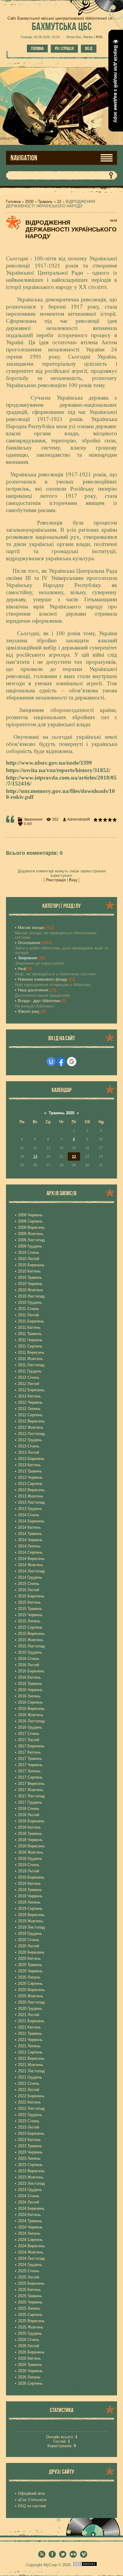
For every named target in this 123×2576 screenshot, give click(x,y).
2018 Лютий (29, 1815)
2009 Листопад (31, 1240)
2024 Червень (30, 2227)
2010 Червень (30, 1284)
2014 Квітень (29, 1527)
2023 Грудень (30, 2190)
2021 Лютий (29, 2015)
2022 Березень (31, 2096)
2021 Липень (29, 2046)
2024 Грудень (30, 2265)
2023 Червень (30, 2152)
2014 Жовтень (31, 1565)
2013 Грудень (30, 1509)
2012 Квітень (29, 1396)
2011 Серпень (30, 1346)
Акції (22, 969)
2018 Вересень (31, 1846)
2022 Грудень (30, 2115)
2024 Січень (29, 2196)
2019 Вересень (31, 1915)
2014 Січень (29, 1515)
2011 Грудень (30, 1371)
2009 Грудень (30, 1246)
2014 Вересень (31, 1559)
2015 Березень (31, 1596)
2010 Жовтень (31, 1290)
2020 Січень (29, 1940)
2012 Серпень (30, 1415)
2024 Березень (31, 2208)
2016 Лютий (29, 1665)
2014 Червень (30, 1540)
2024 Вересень (31, 2246)
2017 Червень (30, 1765)
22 (59, 202)
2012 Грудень (30, 1440)
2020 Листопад (31, 2002)
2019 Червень (30, 1896)
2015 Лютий (29, 1590)
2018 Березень (31, 1821)
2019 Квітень (29, 1884)
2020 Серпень (30, 1983)
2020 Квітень (29, 1958)
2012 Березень (31, 1390)
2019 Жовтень (31, 1921)
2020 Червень (30, 1971)
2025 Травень (30, 2296)
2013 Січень (29, 1446)
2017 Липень (29, 1771)
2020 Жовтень (31, 1996)
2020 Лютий (29, 1946)
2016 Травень (30, 1684)
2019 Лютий (29, 1871)
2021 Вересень (31, 2058)
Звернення (33, 819)
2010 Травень (30, 1277)
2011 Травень (30, 1334)
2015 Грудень (30, 1652)
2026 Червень (30, 2371)
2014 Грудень (30, 1577)
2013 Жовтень (31, 1496)
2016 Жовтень (31, 1715)
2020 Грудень (30, 2008)
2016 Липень (29, 1696)
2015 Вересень (31, 1634)
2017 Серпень (30, 1777)
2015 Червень (30, 1615)
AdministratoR (79, 819)
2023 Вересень (31, 2171)
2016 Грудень (30, 1727)
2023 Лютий (29, 2127)
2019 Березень (31, 1877)
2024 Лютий (29, 2202)
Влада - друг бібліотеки (39, 1001)
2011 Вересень (31, 1352)
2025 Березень (31, 2283)
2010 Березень (31, 1265)
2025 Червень (30, 2302)
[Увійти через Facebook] (61, 1062)
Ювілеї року (29, 1011)
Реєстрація (64, 48)
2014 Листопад (31, 1571)
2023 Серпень (30, 2165)
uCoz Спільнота (32, 2500)
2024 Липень (29, 2233)
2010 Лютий (29, 1259)
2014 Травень (30, 1534)
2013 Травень (30, 1471)
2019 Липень (29, 1902)
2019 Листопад (31, 1927)
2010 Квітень (29, 1271)
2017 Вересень (31, 1784)
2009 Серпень (30, 1221)
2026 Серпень (30, 2383)
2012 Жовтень (31, 1427)
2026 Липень (29, 2377)
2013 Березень (31, 1459)
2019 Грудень (30, 1933)
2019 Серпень (30, 1908)
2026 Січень (29, 2340)
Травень (45, 202)
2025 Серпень (30, 2315)
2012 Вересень (31, 1421)
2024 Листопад (31, 2258)
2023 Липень (29, 2158)
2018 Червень (30, 1840)
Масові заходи (31, 928)
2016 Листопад (31, 1721)
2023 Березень (31, 2133)
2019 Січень (29, 1865)
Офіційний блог (32, 2493)
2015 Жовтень (31, 1640)
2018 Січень (29, 1809)
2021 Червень (30, 2040)
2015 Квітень (29, 1602)
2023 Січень (29, 2121)
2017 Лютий (29, 1740)
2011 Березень (31, 1321)
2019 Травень (30, 1890)
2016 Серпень (30, 1702)
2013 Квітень (29, 1465)
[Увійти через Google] (72, 1062)
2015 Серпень (30, 1627)
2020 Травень (30, 1965)
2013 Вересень (31, 1490)
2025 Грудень (30, 2333)
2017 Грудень (30, 1802)
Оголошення (29, 943)
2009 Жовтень (31, 1234)
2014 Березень (31, 1521)
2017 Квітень (29, 1752)
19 (35, 1156)
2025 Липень (29, 2308)
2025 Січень (29, 2271)
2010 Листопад (31, 1296)
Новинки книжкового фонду (43, 979)
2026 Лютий (29, 2346)
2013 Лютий (29, 1452)
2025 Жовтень (31, 2327)
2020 (29, 202)
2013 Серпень (30, 1484)
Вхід (89, 48)
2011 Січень (29, 1309)
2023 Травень (30, 2146)
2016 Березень (31, 1671)
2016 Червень (30, 1690)
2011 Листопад (31, 1365)
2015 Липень (29, 1621)
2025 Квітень (29, 2290)
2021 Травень (30, 2033)
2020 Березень (31, 1952)
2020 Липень (29, 1977)
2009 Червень (30, 1215)
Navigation (24, 158)
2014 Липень (29, 1546)
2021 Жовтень (31, 2065)
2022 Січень (29, 2083)
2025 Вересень (31, 2321)
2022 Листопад (31, 2108)
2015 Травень (30, 1609)
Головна (37, 48)
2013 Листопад (31, 1502)
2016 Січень (29, 1659)
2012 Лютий (29, 1384)
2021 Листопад (31, 2071)
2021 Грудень (30, 2077)
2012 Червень (30, 1402)
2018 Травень (30, 1834)
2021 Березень (31, 2021)
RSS (99, 37)
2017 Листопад (31, 1796)
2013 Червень (30, 1477)
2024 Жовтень (31, 2252)
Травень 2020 (61, 1113)
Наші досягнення (33, 990)
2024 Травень (30, 2221)
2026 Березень (31, 2352)
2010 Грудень (30, 1302)
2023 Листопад (31, 2183)
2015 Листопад (31, 1646)
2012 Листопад (31, 1434)
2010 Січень (29, 1252)
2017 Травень (30, 1759)
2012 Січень (29, 1377)
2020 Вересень (31, 1990)
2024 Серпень (30, 2240)
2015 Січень (29, 1584)
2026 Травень (30, 2365)
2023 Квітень (29, 2140)
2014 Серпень (30, 1552)
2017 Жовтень (31, 1790)
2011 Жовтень (30, 1359)
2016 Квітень (29, 1677)
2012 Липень (29, 1409)
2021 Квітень (29, 2027)
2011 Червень (30, 1340)
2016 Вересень (31, 1709)
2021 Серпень (30, 2052)
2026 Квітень (29, 2358)
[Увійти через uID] (51, 1062)
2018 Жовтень (31, 1852)
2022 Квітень (29, 2102)
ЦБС (62, 26)
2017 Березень (31, 1746)
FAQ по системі (32, 2506)
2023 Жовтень (31, 2177)
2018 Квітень (29, 1827)
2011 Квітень (29, 1327)
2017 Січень (29, 1734)
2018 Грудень (30, 1859)
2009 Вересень (31, 1227)
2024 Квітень (29, 2215)
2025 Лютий (29, 2277)
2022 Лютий (29, 2090)
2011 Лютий (28, 1315)
